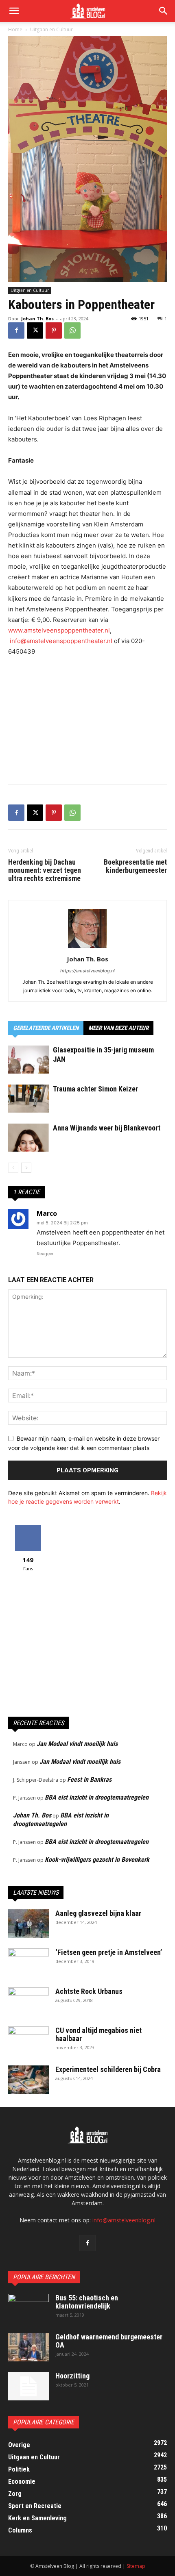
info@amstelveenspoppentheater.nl (61, 641)
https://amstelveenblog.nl (87, 971)
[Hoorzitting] (28, 2386)
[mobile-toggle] (14, 11)
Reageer (45, 1254)
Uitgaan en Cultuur (51, 29)
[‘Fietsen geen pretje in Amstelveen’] (28, 1963)
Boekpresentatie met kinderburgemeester (135, 866)
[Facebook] (16, 330)
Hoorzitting (72, 2376)
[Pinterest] (54, 330)
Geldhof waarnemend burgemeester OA (109, 2341)
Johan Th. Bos (37, 318)
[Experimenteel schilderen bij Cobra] (28, 2080)
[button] (164, 11)
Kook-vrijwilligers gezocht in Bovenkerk (97, 1860)
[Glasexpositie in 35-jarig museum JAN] (28, 1060)
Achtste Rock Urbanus (89, 1991)
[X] (35, 330)
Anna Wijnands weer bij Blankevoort (107, 1128)
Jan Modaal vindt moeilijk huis (77, 1744)
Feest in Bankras (89, 1779)
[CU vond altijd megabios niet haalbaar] (28, 2041)
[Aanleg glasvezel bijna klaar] (28, 1924)
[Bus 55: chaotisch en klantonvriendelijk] (28, 2308)
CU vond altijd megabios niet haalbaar (98, 2034)
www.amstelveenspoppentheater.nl (59, 630)
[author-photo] (87, 948)
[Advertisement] (87, 718)
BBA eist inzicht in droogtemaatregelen (97, 1797)
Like (28, 1528)
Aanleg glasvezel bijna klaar (98, 1913)
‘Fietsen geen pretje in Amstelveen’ (109, 1952)
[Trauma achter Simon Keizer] (28, 1099)
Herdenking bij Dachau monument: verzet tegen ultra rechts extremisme (45, 870)
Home (15, 29)
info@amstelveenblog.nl (124, 2220)
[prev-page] (13, 1168)
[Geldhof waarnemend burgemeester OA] (28, 2347)
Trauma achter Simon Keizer (95, 1089)
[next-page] (26, 1168)
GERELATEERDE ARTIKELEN (46, 1028)
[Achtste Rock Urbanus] (28, 2002)
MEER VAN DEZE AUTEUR (118, 1028)
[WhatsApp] (72, 330)
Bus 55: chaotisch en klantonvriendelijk (87, 2302)
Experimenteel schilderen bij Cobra (108, 2069)
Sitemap (136, 2566)
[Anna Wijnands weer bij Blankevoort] (28, 1138)
